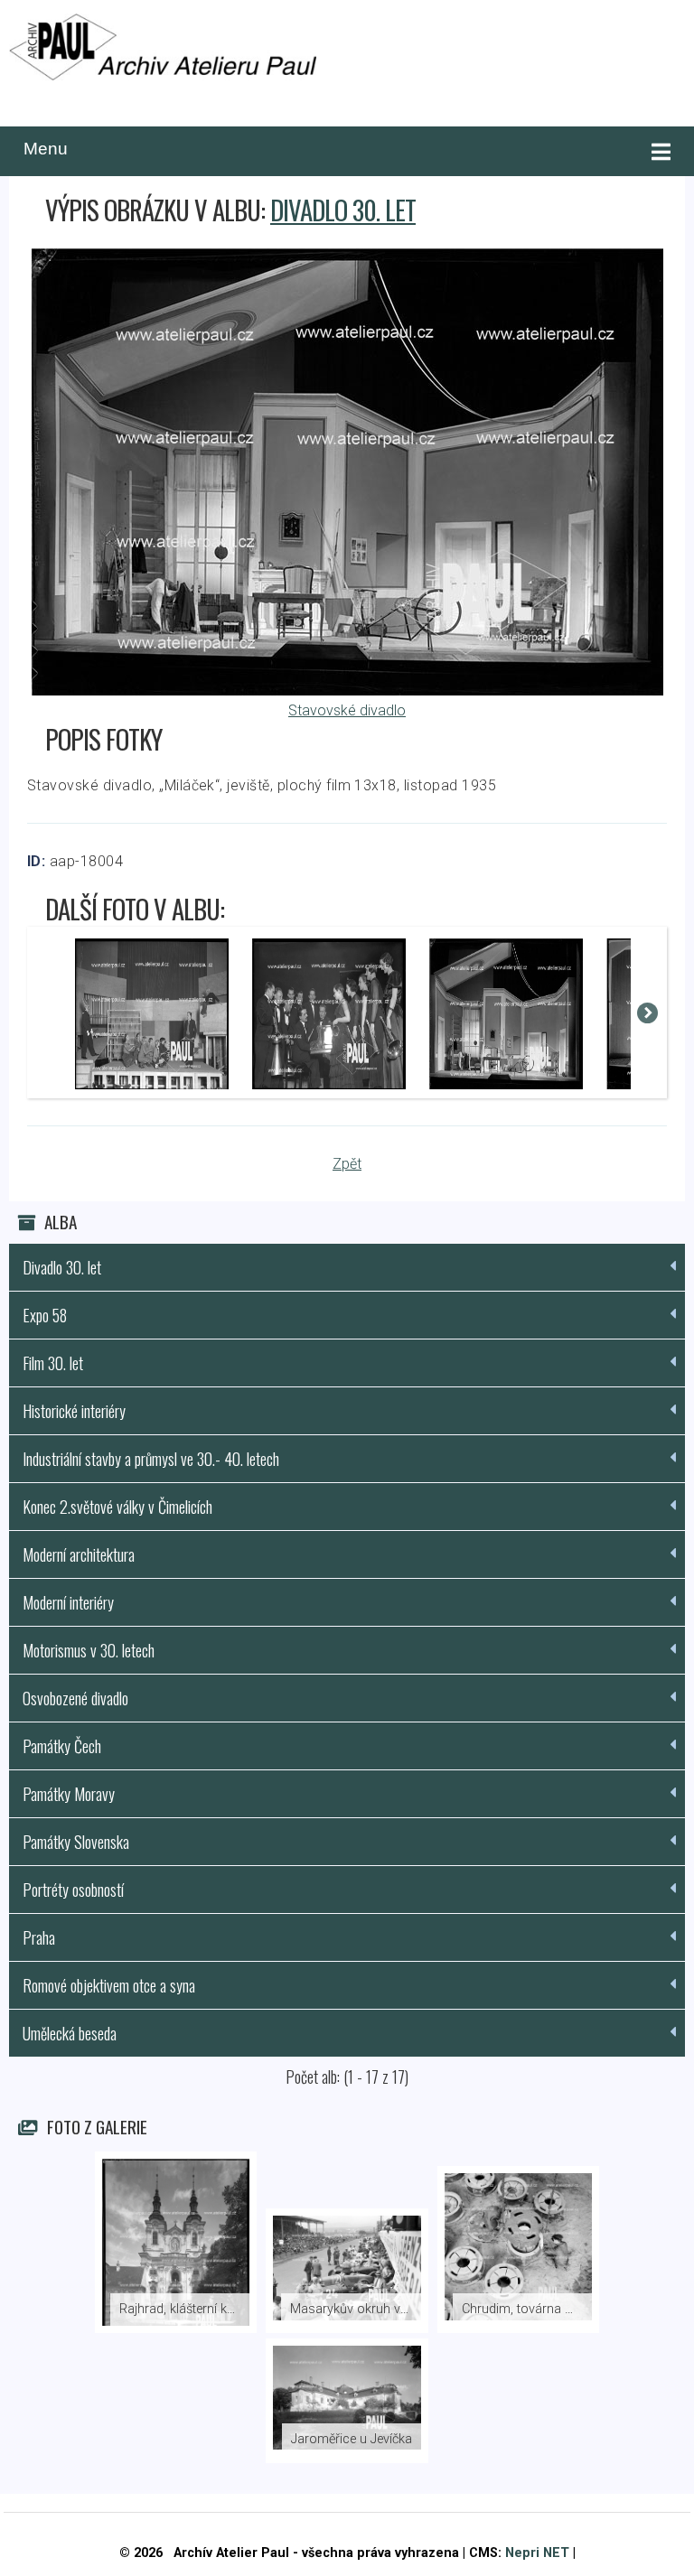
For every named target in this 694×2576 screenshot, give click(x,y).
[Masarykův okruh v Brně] (347, 2271)
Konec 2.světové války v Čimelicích (117, 1507)
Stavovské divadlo (347, 710)
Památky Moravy (69, 1794)
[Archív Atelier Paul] (163, 50)
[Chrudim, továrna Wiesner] (519, 2249)
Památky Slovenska (76, 1842)
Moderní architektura (79, 1554)
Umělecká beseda (70, 2033)
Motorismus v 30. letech (89, 1650)
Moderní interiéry (68, 1602)
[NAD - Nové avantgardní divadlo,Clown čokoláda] (152, 1015)
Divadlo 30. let (343, 210)
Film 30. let (53, 1363)
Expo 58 (45, 1315)
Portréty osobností (73, 1890)
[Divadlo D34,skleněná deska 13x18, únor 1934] (329, 1015)
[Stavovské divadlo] (347, 691)
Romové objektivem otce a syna (109, 1985)
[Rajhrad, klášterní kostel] (176, 2242)
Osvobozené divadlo (75, 1698)
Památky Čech (62, 1746)
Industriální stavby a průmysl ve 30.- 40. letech (151, 1459)
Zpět (347, 1164)
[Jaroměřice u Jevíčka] (347, 2401)
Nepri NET (537, 2553)
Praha (39, 1937)
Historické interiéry (74, 1411)
